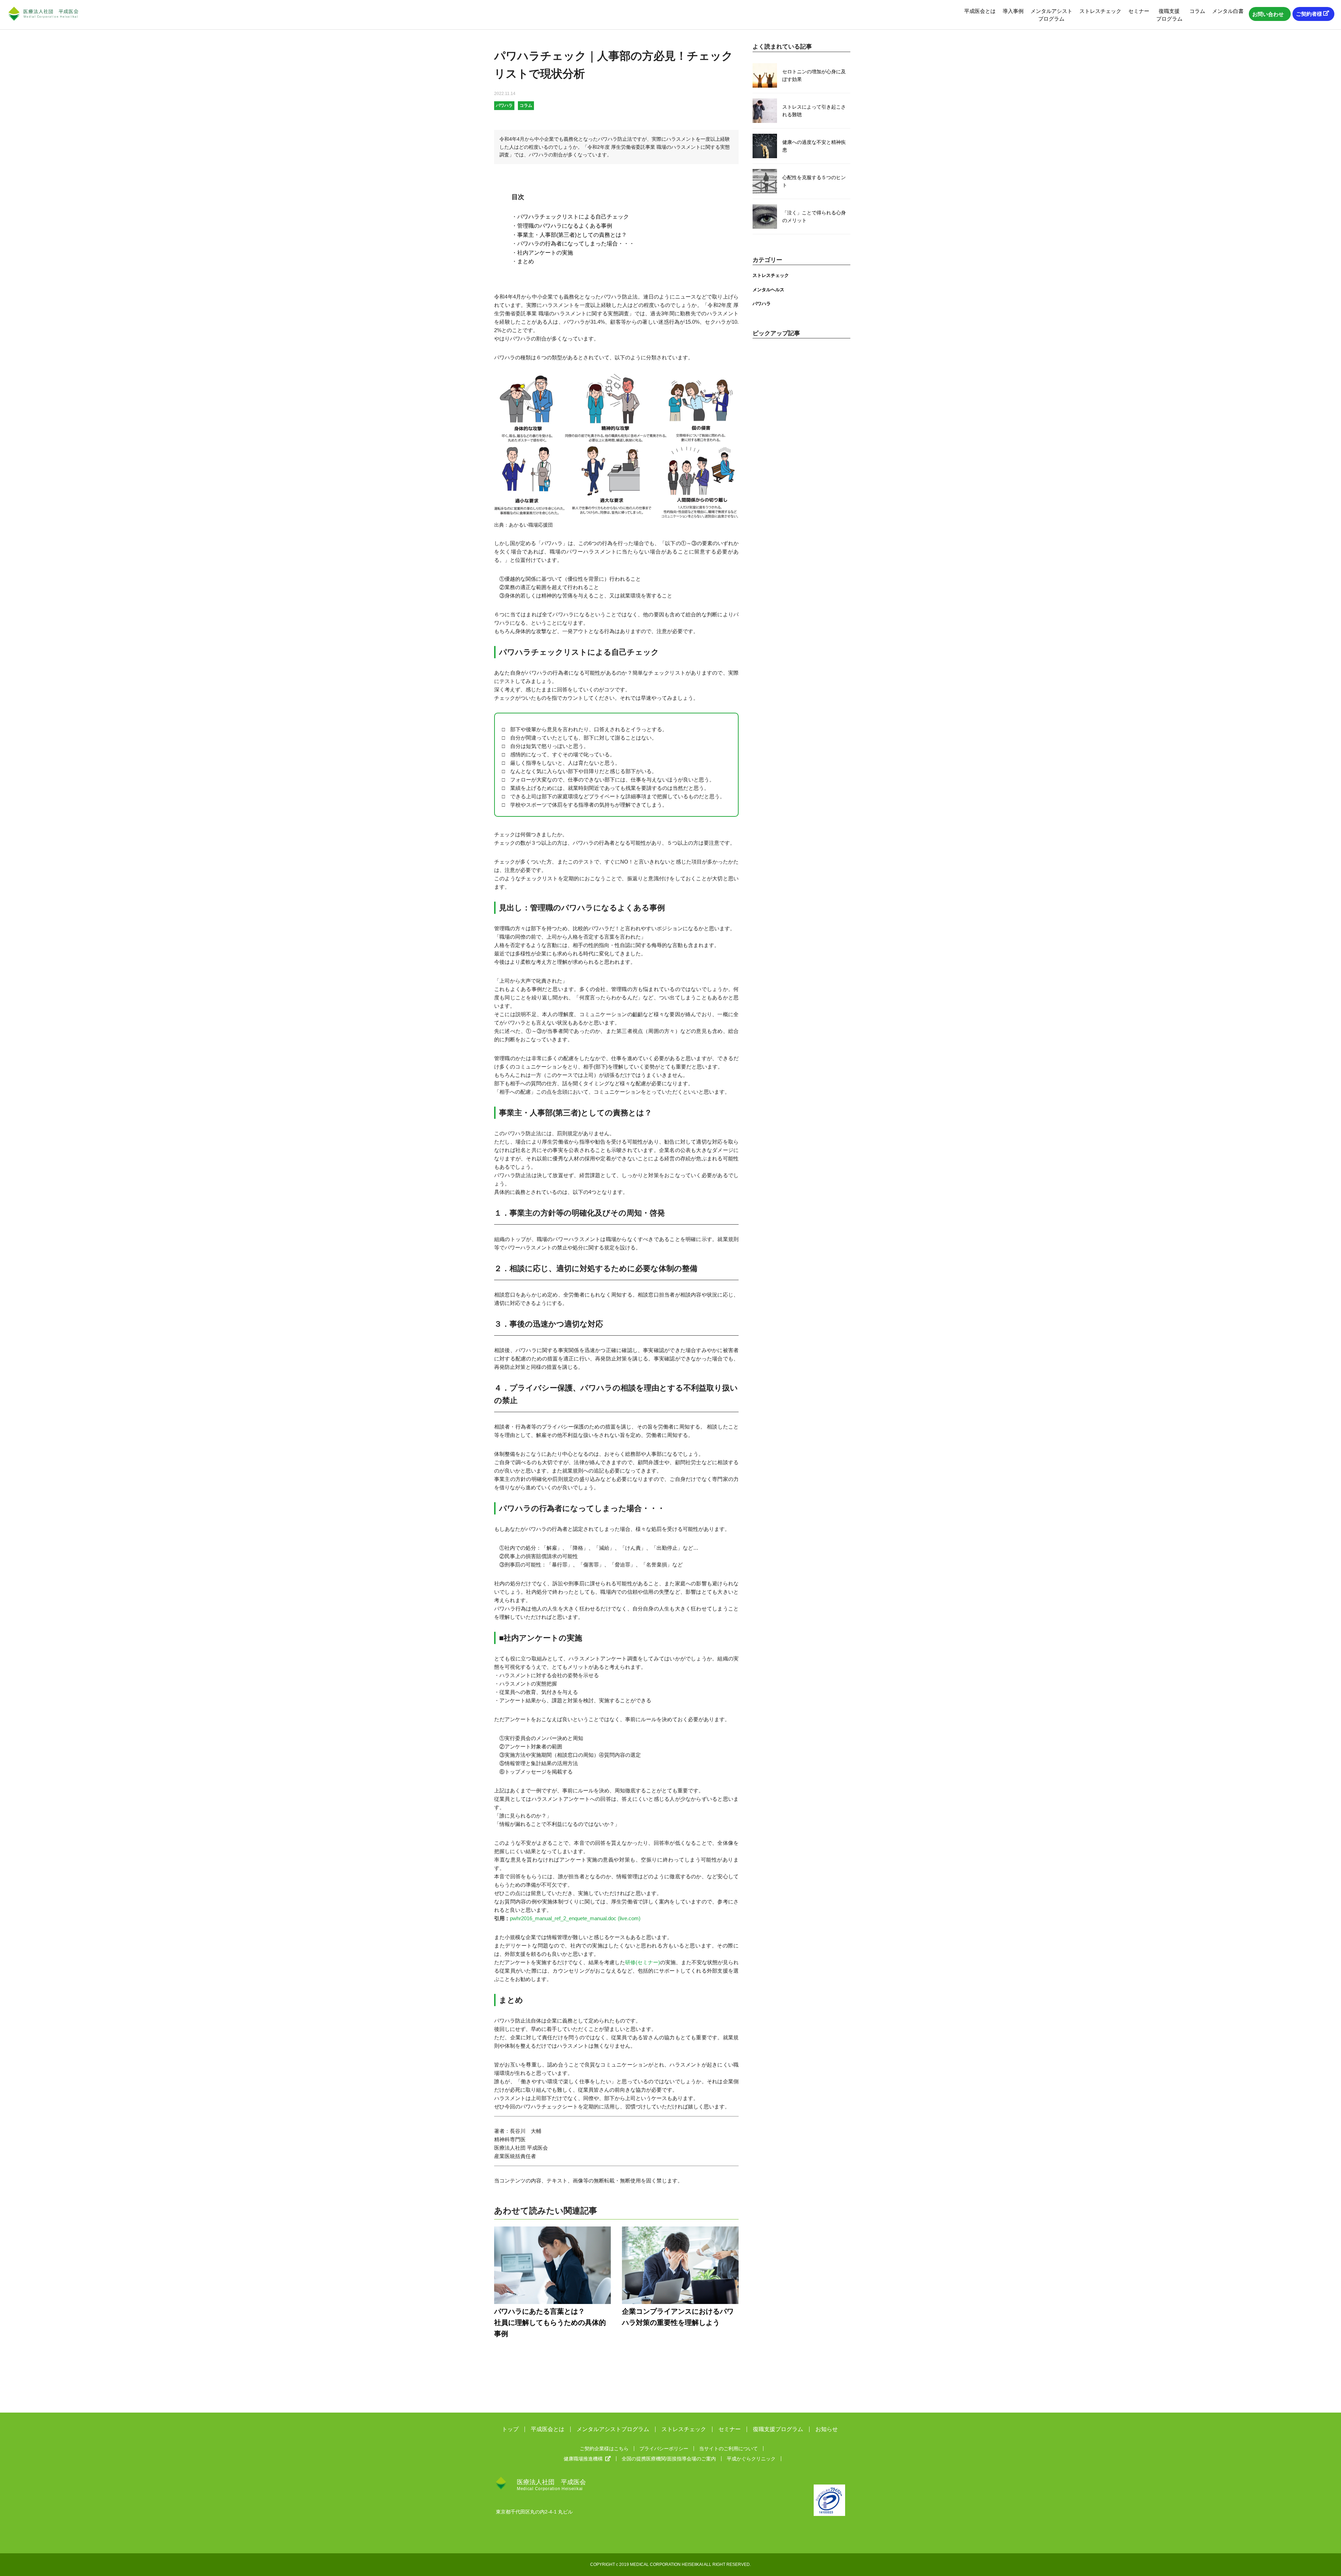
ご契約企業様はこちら (604, 2449)
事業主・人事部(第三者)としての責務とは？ (572, 235)
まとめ (526, 261)
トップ (510, 2429)
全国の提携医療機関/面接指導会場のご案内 (669, 2459)
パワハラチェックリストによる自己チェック (573, 217)
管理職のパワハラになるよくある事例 (565, 226)
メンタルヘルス (768, 290)
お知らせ (827, 2429)
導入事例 (1013, 11)
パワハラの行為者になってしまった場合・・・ (576, 244)
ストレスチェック (1100, 11)
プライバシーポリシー (664, 2449)
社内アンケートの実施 (545, 253)
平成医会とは (980, 11)
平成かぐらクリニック (751, 2459)
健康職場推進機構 (583, 2459)
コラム (1197, 11)
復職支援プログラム (1169, 15)
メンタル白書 (1228, 11)
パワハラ (762, 304)
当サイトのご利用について (728, 2449)
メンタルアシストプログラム (1051, 15)
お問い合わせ (1268, 14)
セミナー (1139, 11)
